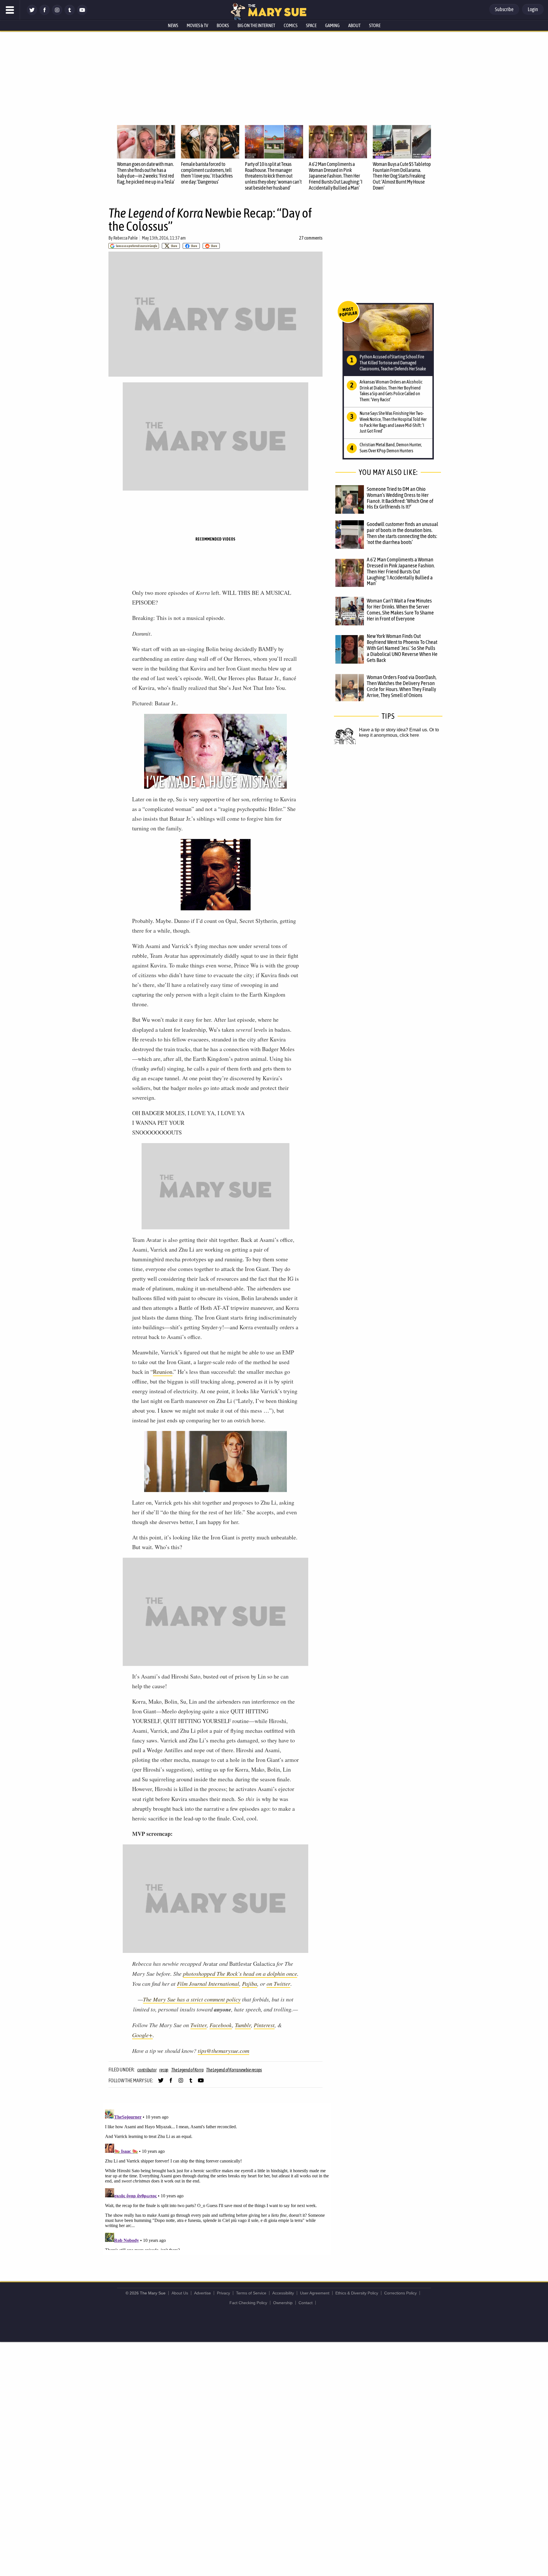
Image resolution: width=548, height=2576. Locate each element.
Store (375, 25)
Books (223, 25)
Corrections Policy (400, 2293)
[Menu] (10, 10)
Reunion (163, 1372)
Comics (291, 25)
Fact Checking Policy (248, 2303)
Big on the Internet (256, 25)
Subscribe (504, 9)
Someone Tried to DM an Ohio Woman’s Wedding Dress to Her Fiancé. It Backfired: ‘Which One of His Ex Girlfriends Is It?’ (400, 498)
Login (533, 9)
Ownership (283, 2303)
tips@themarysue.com (223, 2051)
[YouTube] (82, 14)
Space (311, 25)
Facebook (221, 2025)
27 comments (311, 238)
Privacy (223, 2293)
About (354, 25)
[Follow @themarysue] (32, 14)
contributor (147, 2070)
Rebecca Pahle (125, 238)
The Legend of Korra (187, 2070)
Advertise (203, 2293)
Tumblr (243, 2025)
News (173, 25)
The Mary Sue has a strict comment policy (192, 1999)
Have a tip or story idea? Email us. (394, 730)
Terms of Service (251, 2293)
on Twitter (278, 1983)
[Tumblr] (70, 14)
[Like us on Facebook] (45, 14)
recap (164, 2070)
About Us (180, 2293)
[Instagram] (57, 14)
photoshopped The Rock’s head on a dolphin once (240, 1973)
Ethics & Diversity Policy (357, 2293)
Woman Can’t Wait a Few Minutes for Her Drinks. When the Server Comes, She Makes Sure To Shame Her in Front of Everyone (400, 610)
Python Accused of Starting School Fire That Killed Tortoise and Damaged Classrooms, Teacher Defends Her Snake (393, 363)
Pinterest (264, 2025)
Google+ (142, 2035)
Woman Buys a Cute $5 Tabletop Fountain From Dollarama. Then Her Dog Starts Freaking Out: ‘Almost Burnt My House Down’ (402, 176)
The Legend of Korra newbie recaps (234, 2070)
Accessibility (283, 2293)
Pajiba (250, 1983)
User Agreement (315, 2293)
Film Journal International (208, 1983)
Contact (306, 2303)
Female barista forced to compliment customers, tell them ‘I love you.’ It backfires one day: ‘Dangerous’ (207, 173)
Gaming (332, 25)
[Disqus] (217, 2179)
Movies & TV (197, 25)
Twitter (199, 2025)
